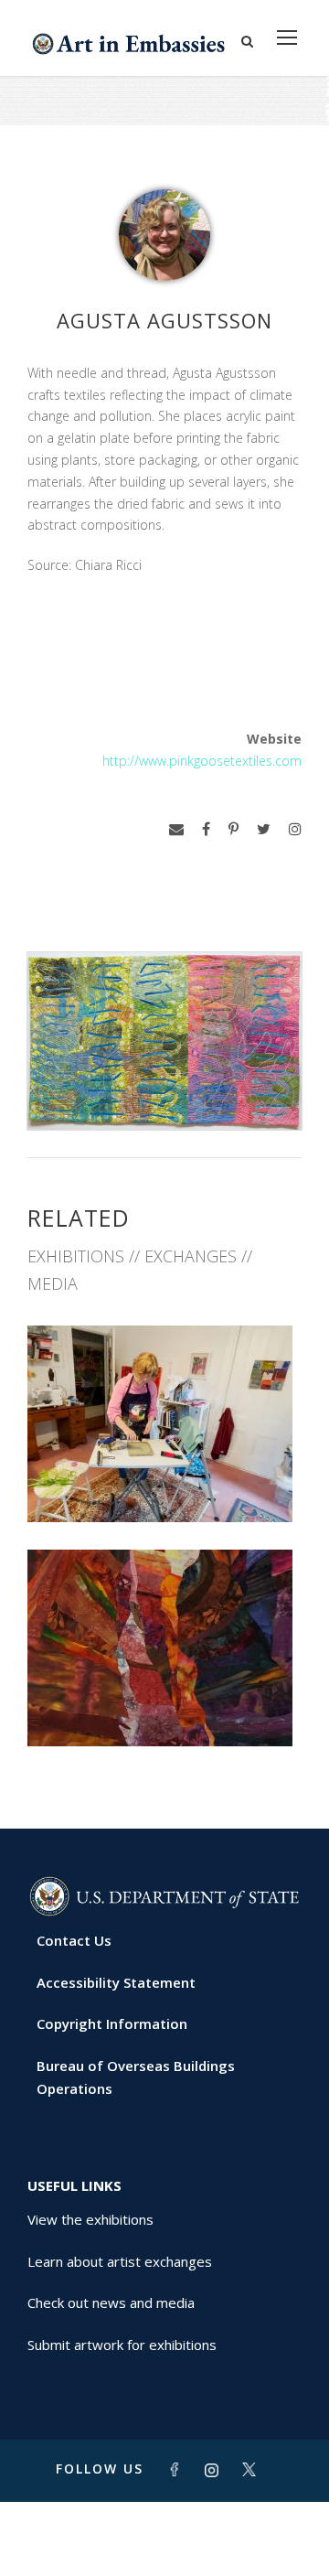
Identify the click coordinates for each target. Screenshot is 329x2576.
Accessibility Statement (116, 1982)
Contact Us (74, 1940)
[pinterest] (233, 829)
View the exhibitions (90, 2219)
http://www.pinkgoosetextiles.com (202, 761)
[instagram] (295, 829)
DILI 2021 (164, 1706)
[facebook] (206, 829)
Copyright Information (112, 2023)
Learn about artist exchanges (120, 2261)
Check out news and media (111, 2302)
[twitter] (264, 829)
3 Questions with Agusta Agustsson (165, 1474)
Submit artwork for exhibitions (122, 2345)
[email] (176, 829)
